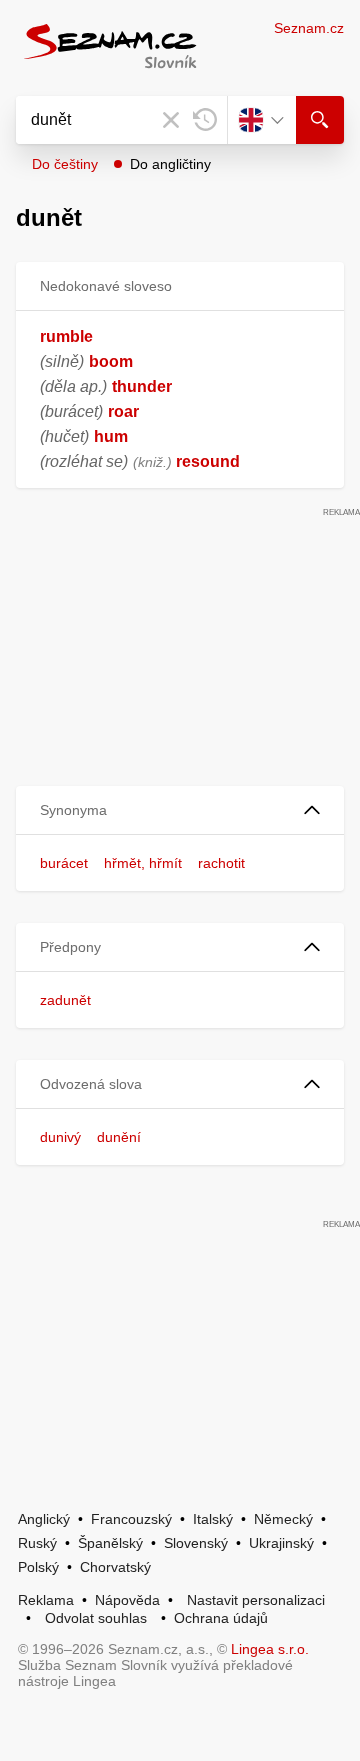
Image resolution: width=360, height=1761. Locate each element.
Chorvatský (115, 1567)
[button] (180, 810)
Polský (38, 1567)
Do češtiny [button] (65, 164)
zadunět (65, 1000)
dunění (119, 1137)
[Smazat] (171, 120)
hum (111, 436)
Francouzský (131, 1519)
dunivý (60, 1137)
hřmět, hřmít (143, 863)
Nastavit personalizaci (256, 1600)
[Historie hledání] (205, 120)
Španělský (110, 1543)
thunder (142, 386)
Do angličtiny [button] (170, 164)
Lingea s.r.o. (270, 1649)
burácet (64, 863)
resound (208, 461)
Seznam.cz (309, 28)
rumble (66, 336)
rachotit (221, 863)
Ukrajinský (281, 1543)
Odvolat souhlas (96, 1618)
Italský (213, 1519)
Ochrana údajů (221, 1618)
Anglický (44, 1519)
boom (111, 361)
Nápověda (127, 1600)
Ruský (37, 1543)
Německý (283, 1519)
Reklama (46, 1600)
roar (123, 411)
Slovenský (196, 1543)
